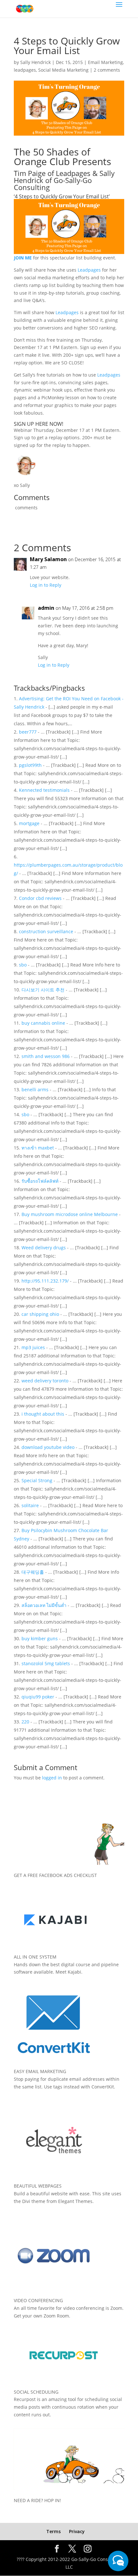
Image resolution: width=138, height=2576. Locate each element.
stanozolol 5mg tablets (46, 1663)
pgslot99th (30, 765)
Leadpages (89, 270)
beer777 (28, 732)
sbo (23, 965)
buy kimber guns (40, 1638)
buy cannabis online (43, 1023)
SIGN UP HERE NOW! (39, 424)
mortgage (29, 823)
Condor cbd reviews (40, 898)
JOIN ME (23, 258)
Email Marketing (105, 62)
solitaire (30, 1505)
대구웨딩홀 (33, 1572)
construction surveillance (46, 931)
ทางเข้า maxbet (38, 1148)
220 (25, 1722)
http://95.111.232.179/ (45, 1281)
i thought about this (43, 1414)
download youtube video (48, 1447)
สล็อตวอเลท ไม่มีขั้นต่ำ (44, 1605)
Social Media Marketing (63, 70)
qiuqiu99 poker (38, 1697)
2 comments (107, 70)
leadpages (25, 70)
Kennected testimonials (44, 790)
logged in (52, 1778)
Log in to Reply (46, 585)
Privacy (77, 2531)
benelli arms (35, 1089)
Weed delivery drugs (44, 1248)
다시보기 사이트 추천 (43, 990)
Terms (53, 2531)
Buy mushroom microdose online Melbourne (70, 1214)
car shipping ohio (40, 1314)
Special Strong (37, 1480)
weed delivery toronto (45, 1381)
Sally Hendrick (35, 62)
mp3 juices (33, 1347)
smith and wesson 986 (46, 1056)
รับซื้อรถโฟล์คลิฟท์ (40, 1181)
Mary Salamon (48, 559)
